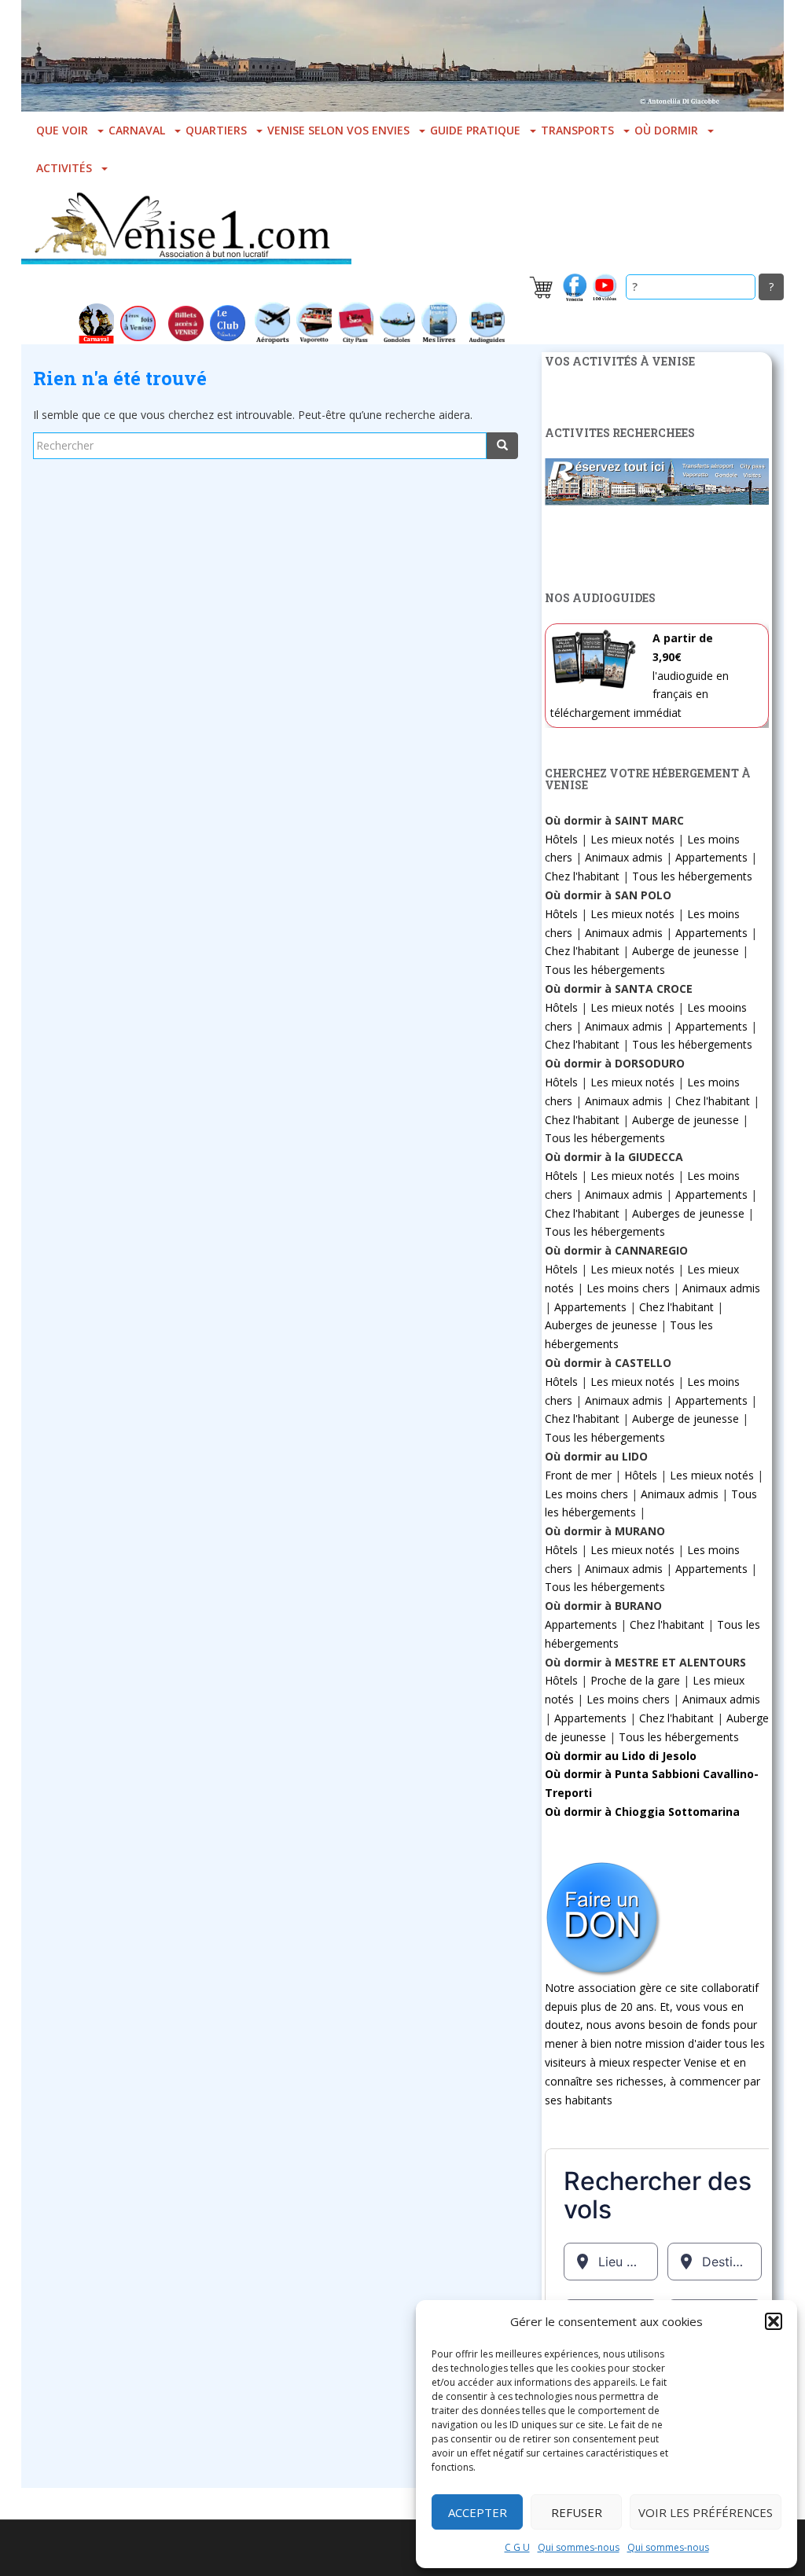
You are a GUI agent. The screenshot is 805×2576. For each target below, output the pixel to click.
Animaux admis (624, 857)
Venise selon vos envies (338, 130)
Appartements (711, 857)
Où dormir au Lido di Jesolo (621, 1756)
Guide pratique (475, 130)
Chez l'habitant (582, 876)
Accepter (478, 2512)
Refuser (577, 2512)
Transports (577, 130)
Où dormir (666, 130)
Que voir (62, 130)
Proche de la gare (635, 1680)
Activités (64, 168)
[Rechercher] (502, 446)
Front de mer (578, 1475)
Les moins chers (628, 1288)
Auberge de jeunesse (686, 951)
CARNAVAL (137, 130)
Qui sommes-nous (579, 2547)
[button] (774, 2321)
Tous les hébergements (692, 876)
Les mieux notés (632, 839)
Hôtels (561, 839)
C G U (517, 2547)
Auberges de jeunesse (688, 1213)
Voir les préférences (706, 2512)
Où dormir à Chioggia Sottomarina (642, 1812)
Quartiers (216, 130)
